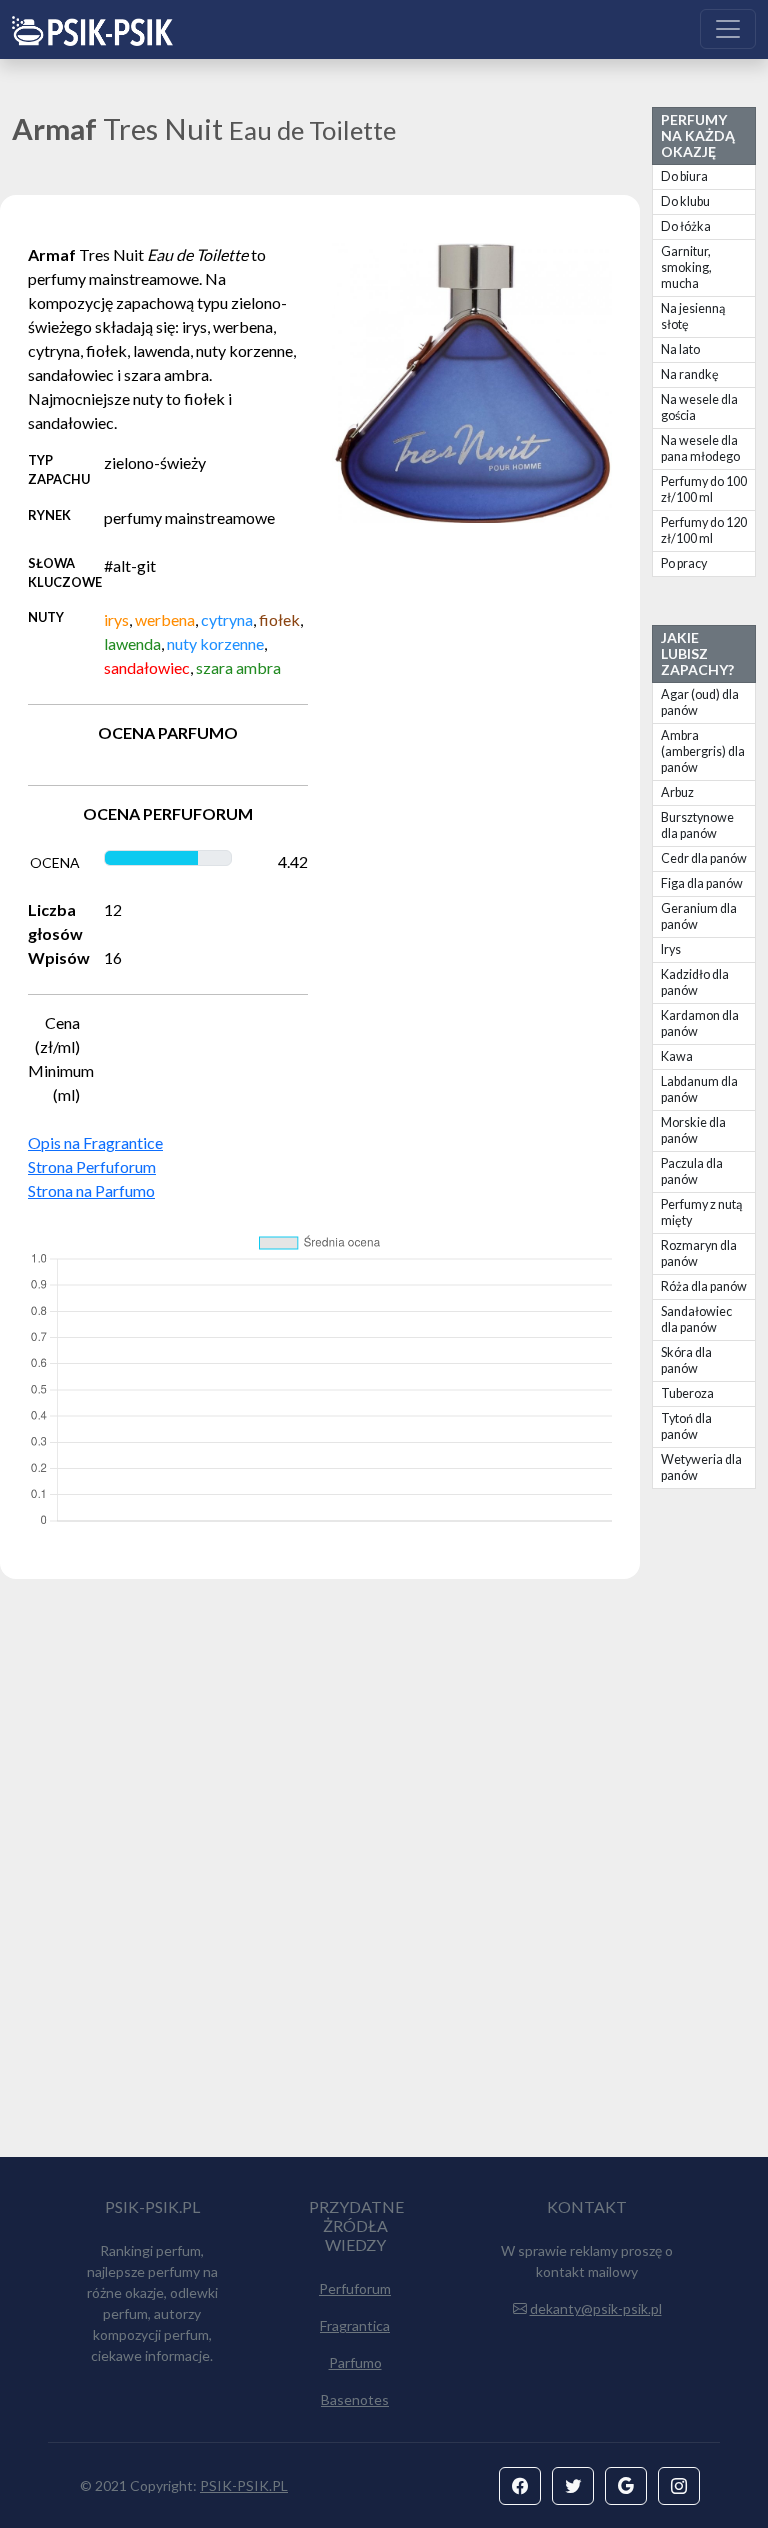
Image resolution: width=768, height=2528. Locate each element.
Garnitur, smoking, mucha (686, 267)
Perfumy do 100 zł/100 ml (704, 489)
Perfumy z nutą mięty (701, 1212)
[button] (520, 2486)
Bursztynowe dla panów (697, 825)
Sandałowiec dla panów (696, 1319)
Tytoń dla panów (686, 1426)
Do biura (684, 176)
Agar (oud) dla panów (700, 702)
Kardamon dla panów (700, 1023)
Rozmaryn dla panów (699, 1253)
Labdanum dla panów (699, 1089)
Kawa (677, 1056)
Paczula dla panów (692, 1171)
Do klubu (685, 201)
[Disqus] (384, 1877)
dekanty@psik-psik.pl (596, 2308)
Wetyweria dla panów (701, 1467)
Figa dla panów (702, 883)
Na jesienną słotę (693, 316)
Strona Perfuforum (92, 1166)
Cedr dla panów (704, 858)
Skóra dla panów (686, 1360)
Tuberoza (687, 1393)
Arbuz (677, 792)
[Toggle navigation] (728, 29)
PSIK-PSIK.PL (244, 2485)
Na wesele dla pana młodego (700, 448)
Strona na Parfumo (91, 1190)
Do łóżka (686, 226)
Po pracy (684, 563)
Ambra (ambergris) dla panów (703, 751)
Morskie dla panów (693, 1130)
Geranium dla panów (699, 916)
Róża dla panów (704, 1286)
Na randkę (690, 374)
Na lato (680, 349)
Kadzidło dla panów (695, 982)
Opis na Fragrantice (95, 1142)
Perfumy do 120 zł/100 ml (704, 530)
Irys (671, 949)
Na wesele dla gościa (699, 407)
